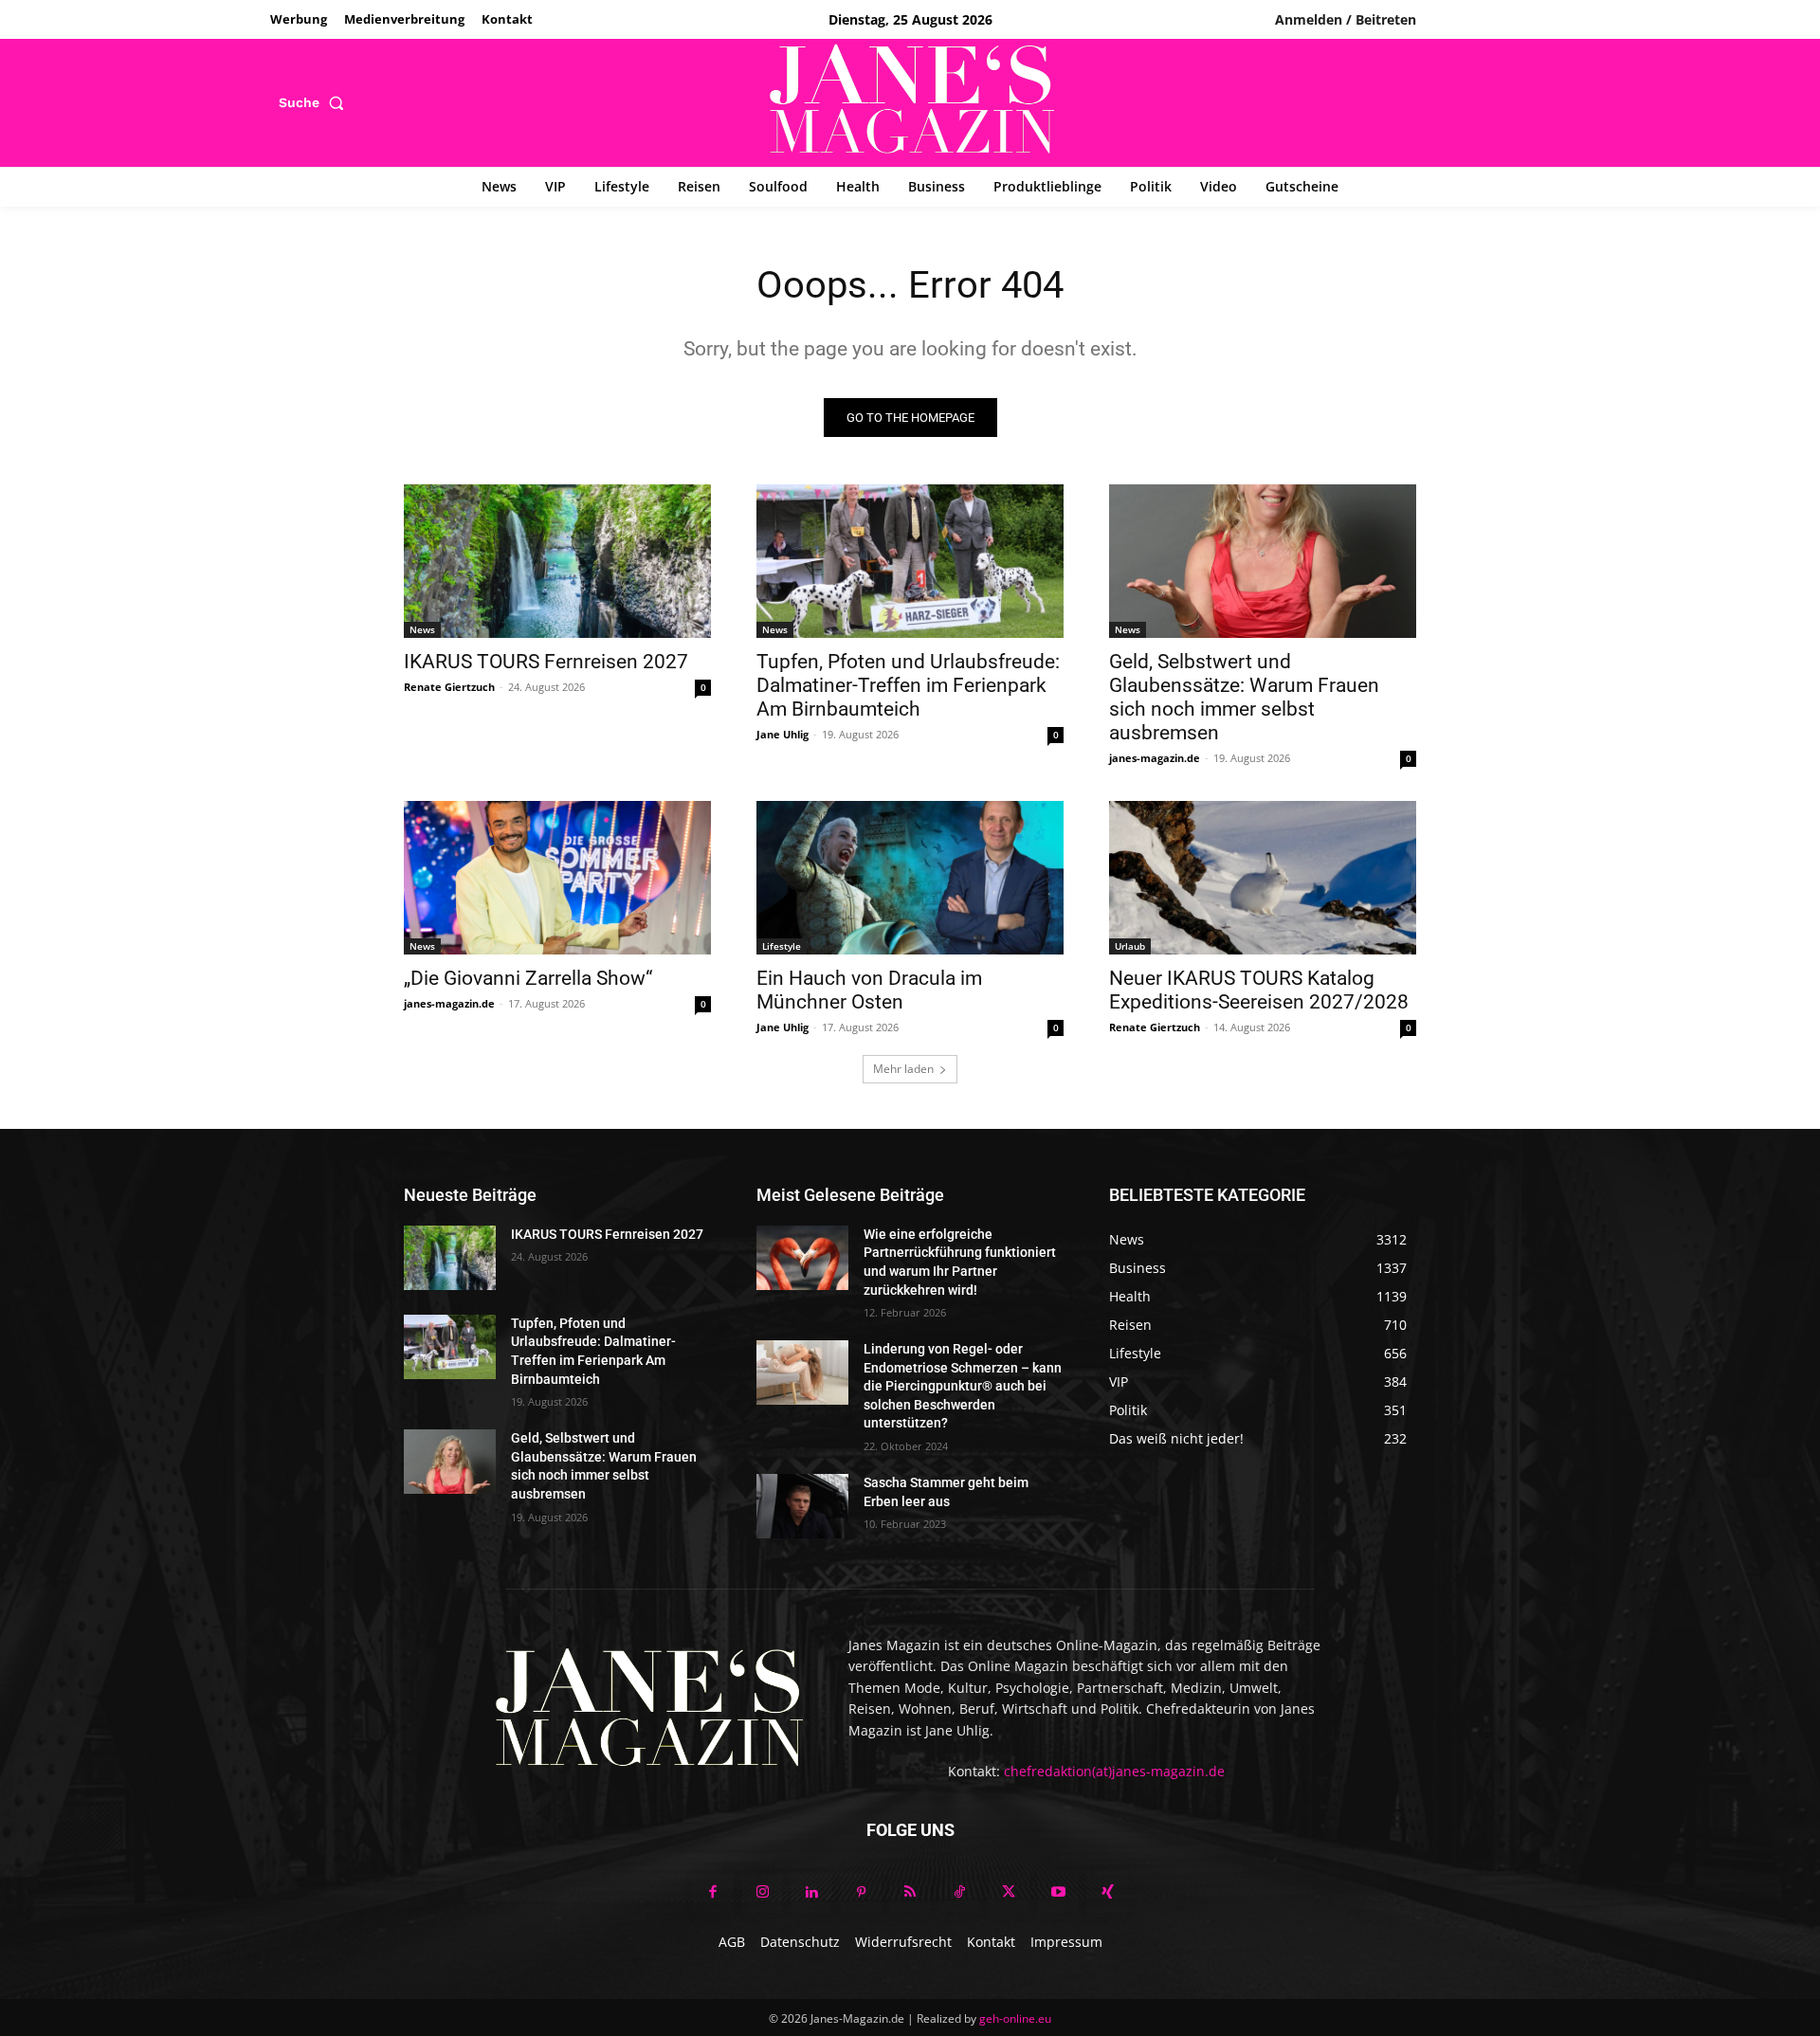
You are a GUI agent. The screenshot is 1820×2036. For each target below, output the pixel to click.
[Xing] (1107, 1893)
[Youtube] (1058, 1893)
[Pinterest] (861, 1893)
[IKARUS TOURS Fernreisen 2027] (557, 561)
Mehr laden (903, 1069)
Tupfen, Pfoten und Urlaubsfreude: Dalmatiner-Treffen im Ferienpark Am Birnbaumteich (908, 685)
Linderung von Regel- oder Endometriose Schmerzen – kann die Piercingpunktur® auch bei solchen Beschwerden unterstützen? (963, 1386)
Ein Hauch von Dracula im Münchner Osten (869, 990)
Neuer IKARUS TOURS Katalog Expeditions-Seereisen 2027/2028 (1259, 990)
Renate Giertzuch (449, 687)
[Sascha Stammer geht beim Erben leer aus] (802, 1506)
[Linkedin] (811, 1893)
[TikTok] (959, 1893)
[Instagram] (762, 1893)
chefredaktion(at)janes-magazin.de (1114, 1771)
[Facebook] (713, 1893)
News (422, 629)
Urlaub (1130, 946)
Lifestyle (782, 946)
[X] (1009, 1893)
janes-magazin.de (1155, 758)
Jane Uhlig (783, 734)
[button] (315, 102)
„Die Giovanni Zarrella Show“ (528, 978)
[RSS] (910, 1893)
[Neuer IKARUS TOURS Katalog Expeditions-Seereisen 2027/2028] (1263, 878)
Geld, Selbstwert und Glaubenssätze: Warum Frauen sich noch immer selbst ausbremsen (1244, 697)
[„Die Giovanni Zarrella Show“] (557, 878)
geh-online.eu (1015, 2018)
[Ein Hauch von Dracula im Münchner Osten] (910, 878)
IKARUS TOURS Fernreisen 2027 (546, 662)
